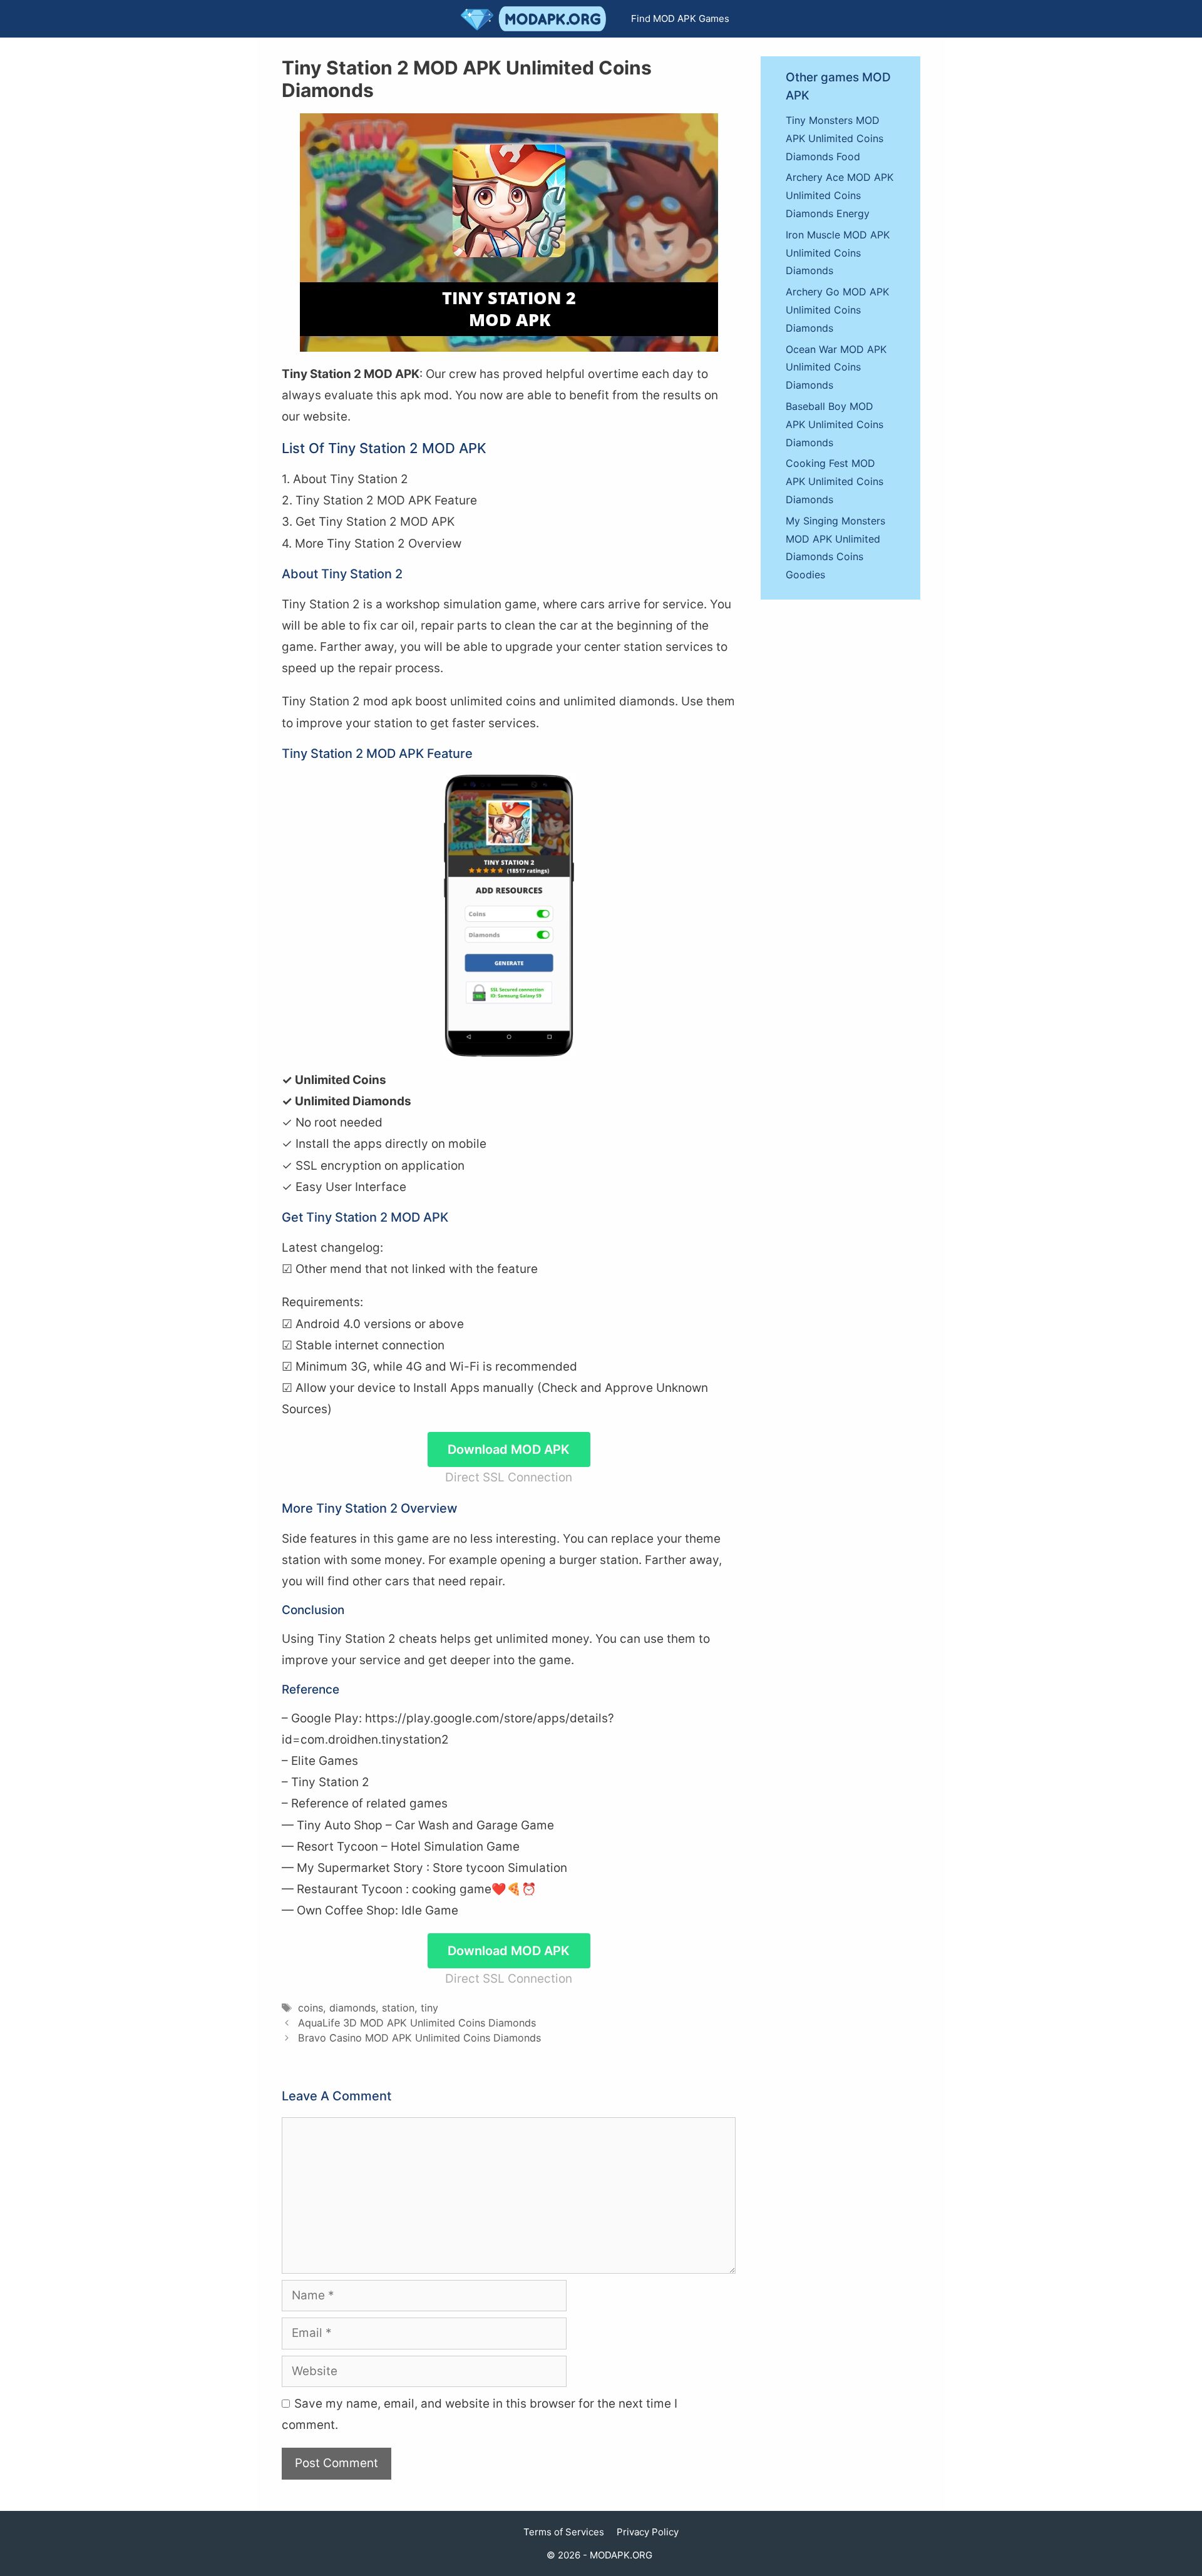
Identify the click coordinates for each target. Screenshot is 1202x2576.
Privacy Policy (648, 2532)
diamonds (352, 2008)
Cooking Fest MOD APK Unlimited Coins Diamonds (835, 481)
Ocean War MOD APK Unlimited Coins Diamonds (836, 367)
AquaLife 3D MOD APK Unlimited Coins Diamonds (417, 2023)
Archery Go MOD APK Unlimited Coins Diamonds (837, 310)
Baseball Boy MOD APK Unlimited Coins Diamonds (835, 424)
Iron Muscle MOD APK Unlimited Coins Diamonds (838, 253)
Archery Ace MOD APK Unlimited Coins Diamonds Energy (840, 195)
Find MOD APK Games (680, 18)
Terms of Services (564, 2532)
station (398, 2008)
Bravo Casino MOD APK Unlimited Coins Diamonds (419, 2038)
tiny (429, 2008)
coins (311, 2008)
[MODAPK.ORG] (537, 19)
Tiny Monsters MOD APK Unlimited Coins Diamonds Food (835, 138)
